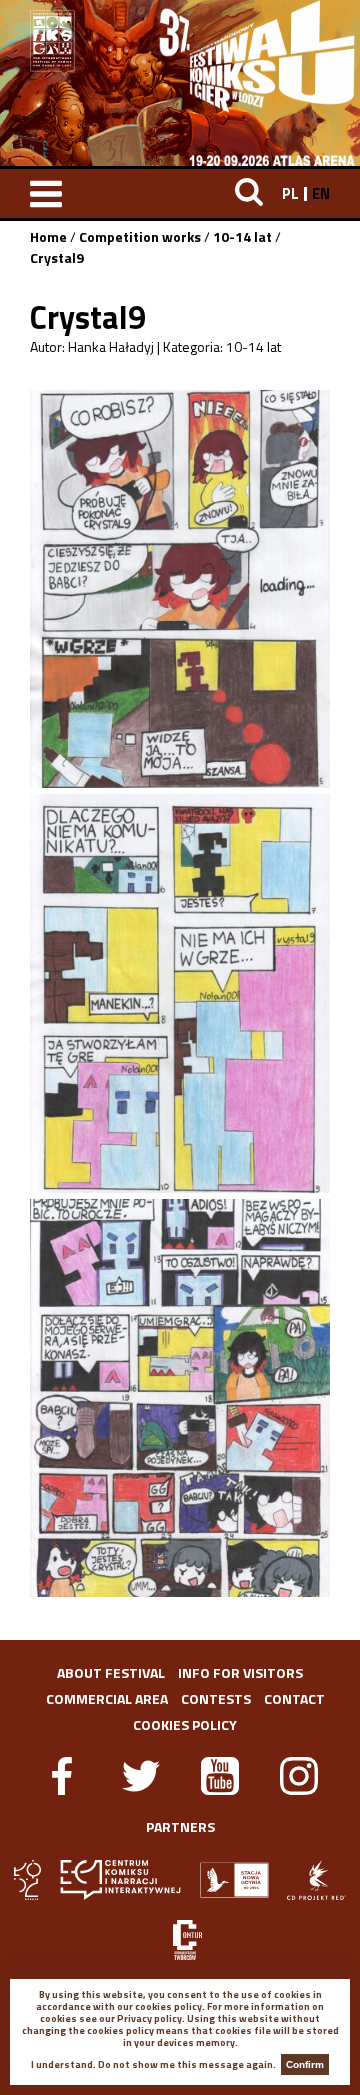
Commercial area (107, 1698)
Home (48, 236)
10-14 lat (242, 236)
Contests (216, 1698)
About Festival (111, 1672)
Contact (294, 1698)
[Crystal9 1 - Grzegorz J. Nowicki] (180, 589)
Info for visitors (240, 1672)
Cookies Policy (185, 1724)
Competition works (140, 236)
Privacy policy (149, 2018)
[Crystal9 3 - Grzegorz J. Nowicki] (180, 1398)
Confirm (305, 2064)
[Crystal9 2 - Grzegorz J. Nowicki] (180, 993)
